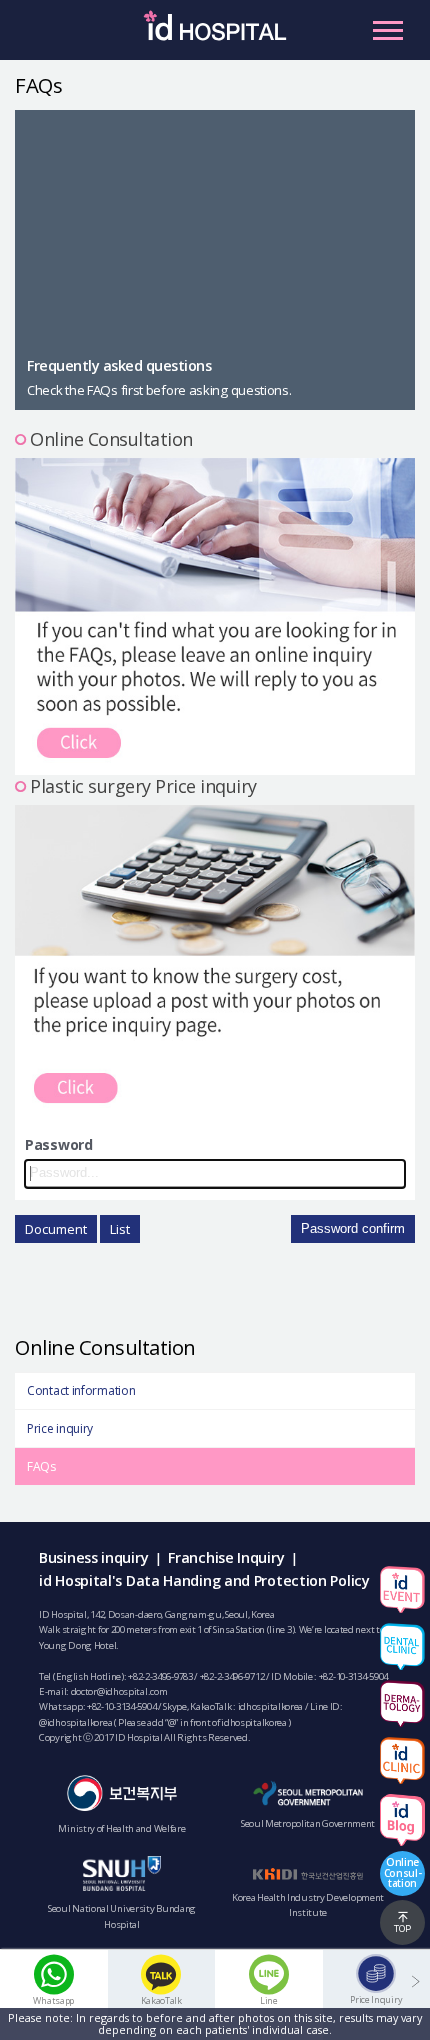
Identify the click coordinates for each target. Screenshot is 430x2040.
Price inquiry (60, 1428)
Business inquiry (93, 1557)
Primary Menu (388, 30)
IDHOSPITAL (215, 35)
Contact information (81, 1390)
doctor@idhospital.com (119, 1691)
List (120, 1229)
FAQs (41, 1466)
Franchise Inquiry (226, 1557)
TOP (402, 1928)
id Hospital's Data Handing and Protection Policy (204, 1580)
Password (59, 1144)
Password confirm (353, 1228)
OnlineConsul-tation (403, 1872)
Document (56, 1229)
